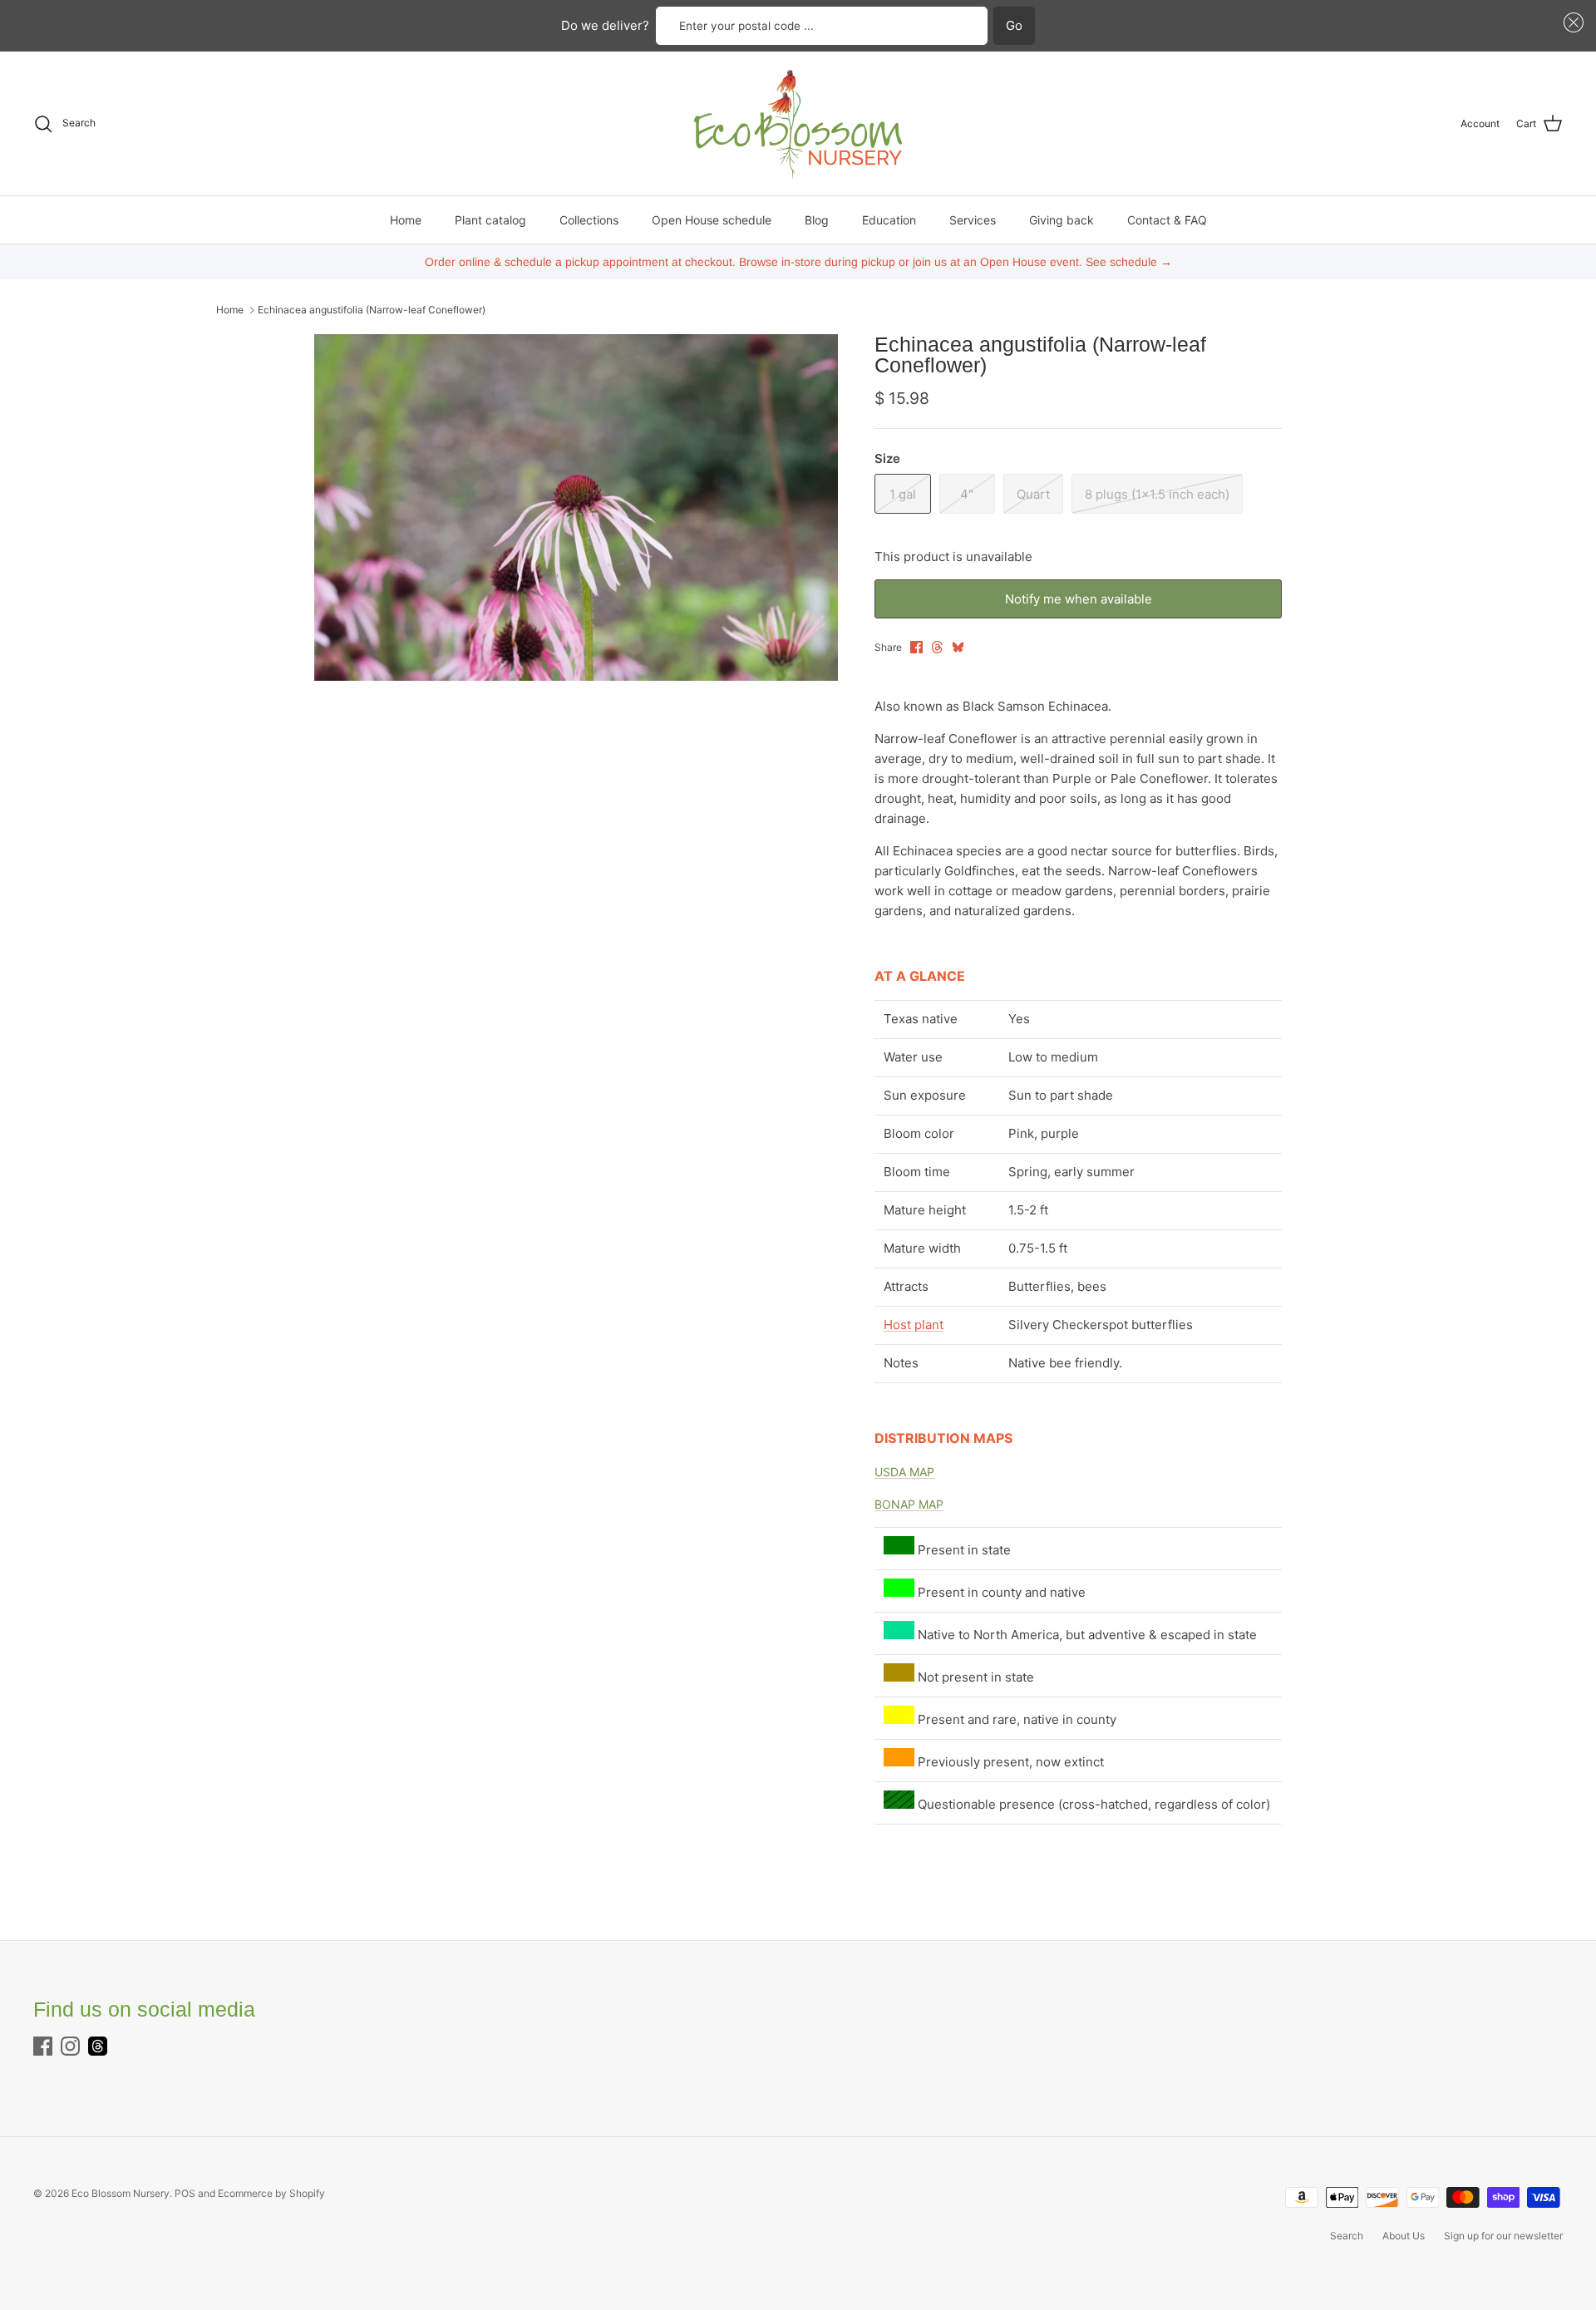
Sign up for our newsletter (1503, 2236)
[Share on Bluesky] (958, 647)
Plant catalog (490, 220)
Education (889, 220)
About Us (1404, 2236)
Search (1347, 2236)
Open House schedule (712, 220)
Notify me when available (1079, 599)
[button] (1571, 23)
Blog (817, 220)
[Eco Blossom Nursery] (798, 123)
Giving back (1062, 220)
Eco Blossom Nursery (121, 2193)
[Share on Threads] (937, 647)
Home (406, 220)
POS (185, 2193)
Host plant (914, 1325)
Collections (589, 220)
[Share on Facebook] (916, 647)
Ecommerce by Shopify (271, 2193)
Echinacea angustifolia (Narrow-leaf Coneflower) (372, 310)
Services (973, 220)
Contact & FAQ (1167, 220)
